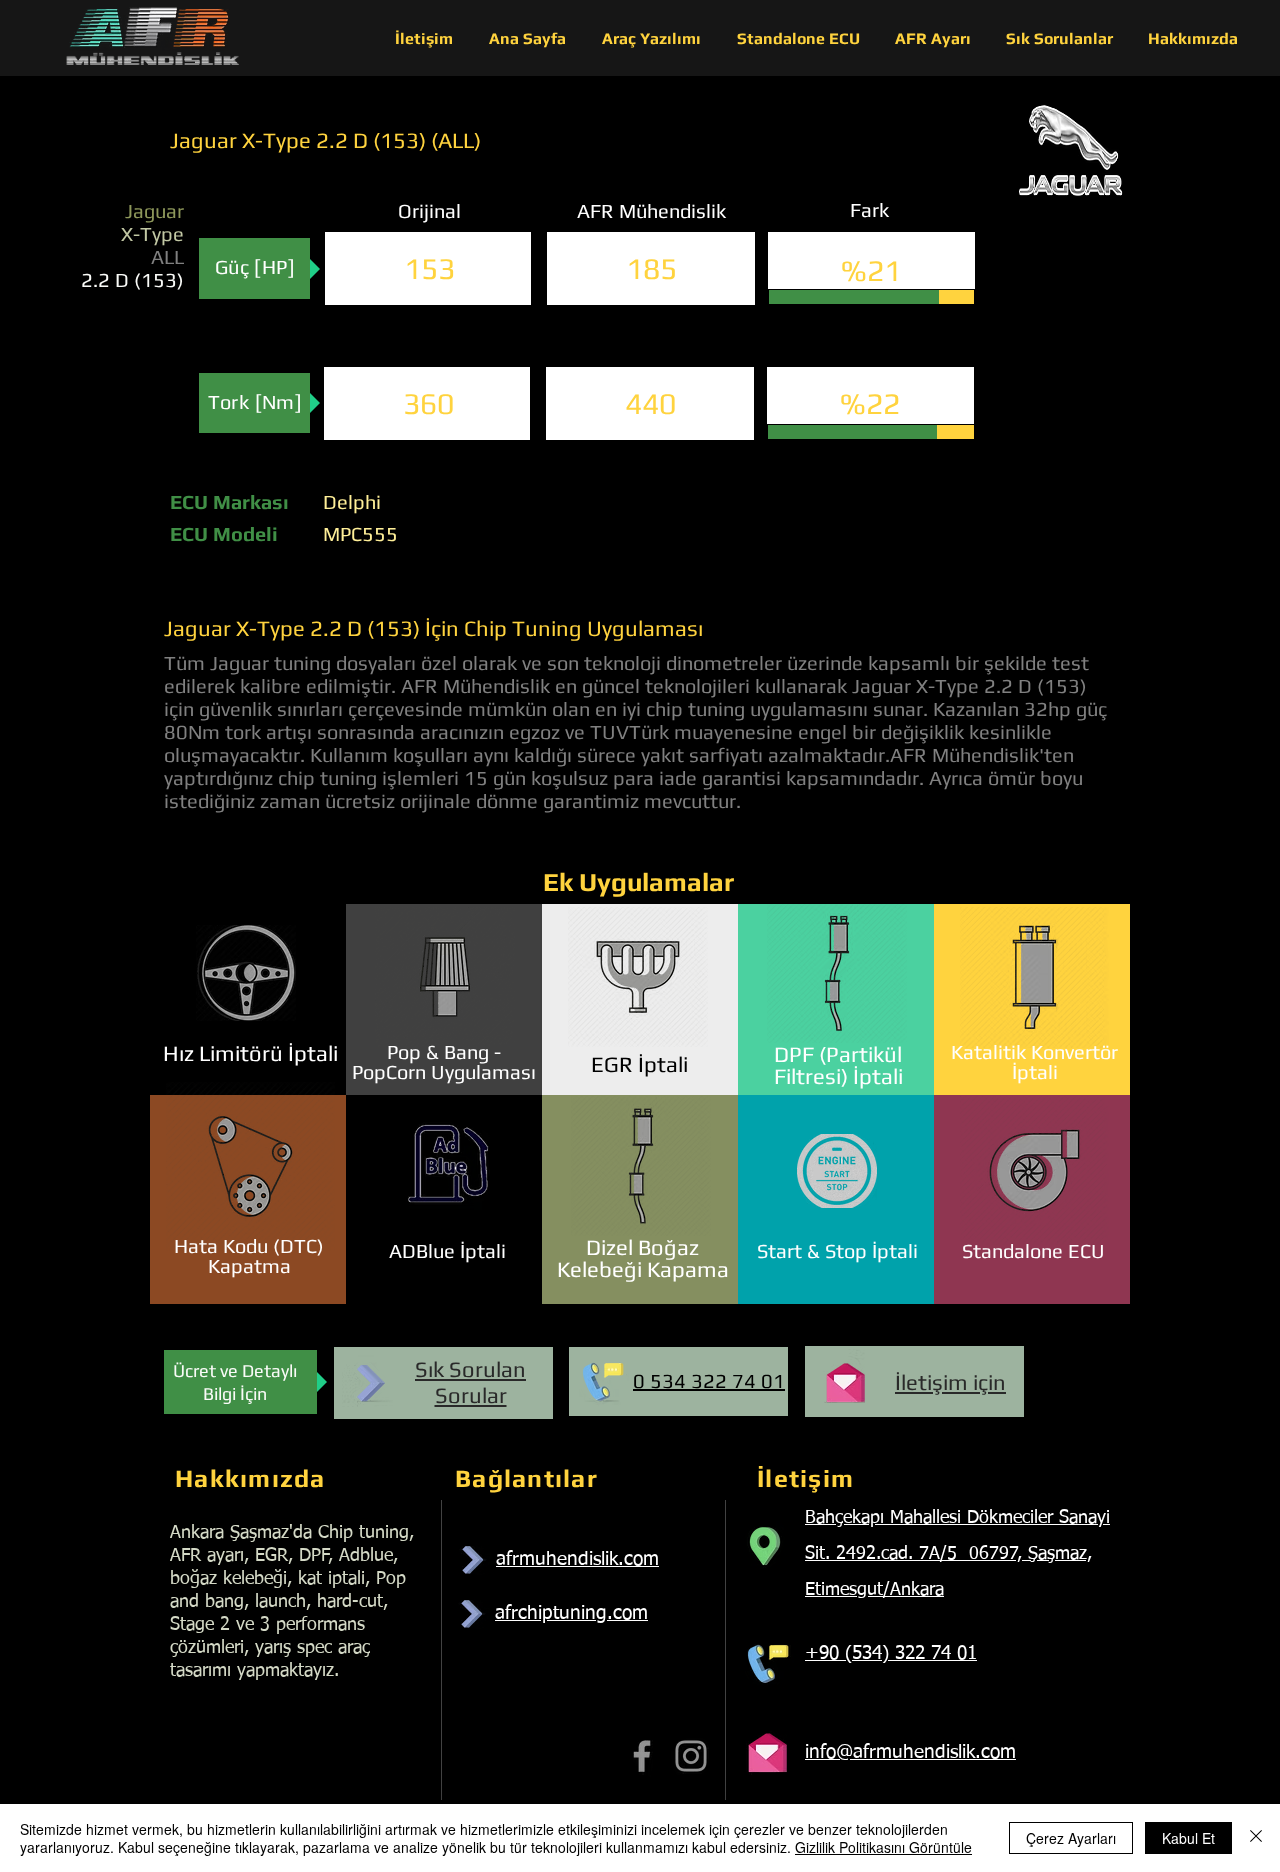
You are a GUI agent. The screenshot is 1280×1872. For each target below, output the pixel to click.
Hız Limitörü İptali (250, 1053)
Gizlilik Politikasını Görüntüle (883, 1847)
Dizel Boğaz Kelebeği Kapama (643, 1258)
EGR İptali (639, 1064)
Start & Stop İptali (837, 1250)
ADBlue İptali (447, 1250)
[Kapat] (1256, 1838)
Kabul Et (1188, 1838)
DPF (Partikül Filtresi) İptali (838, 1065)
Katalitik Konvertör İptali (1034, 1061)
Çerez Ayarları (1071, 1838)
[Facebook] (642, 1756)
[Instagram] (691, 1756)
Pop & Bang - (444, 1051)
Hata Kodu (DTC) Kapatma (249, 1255)
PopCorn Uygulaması (444, 1071)
